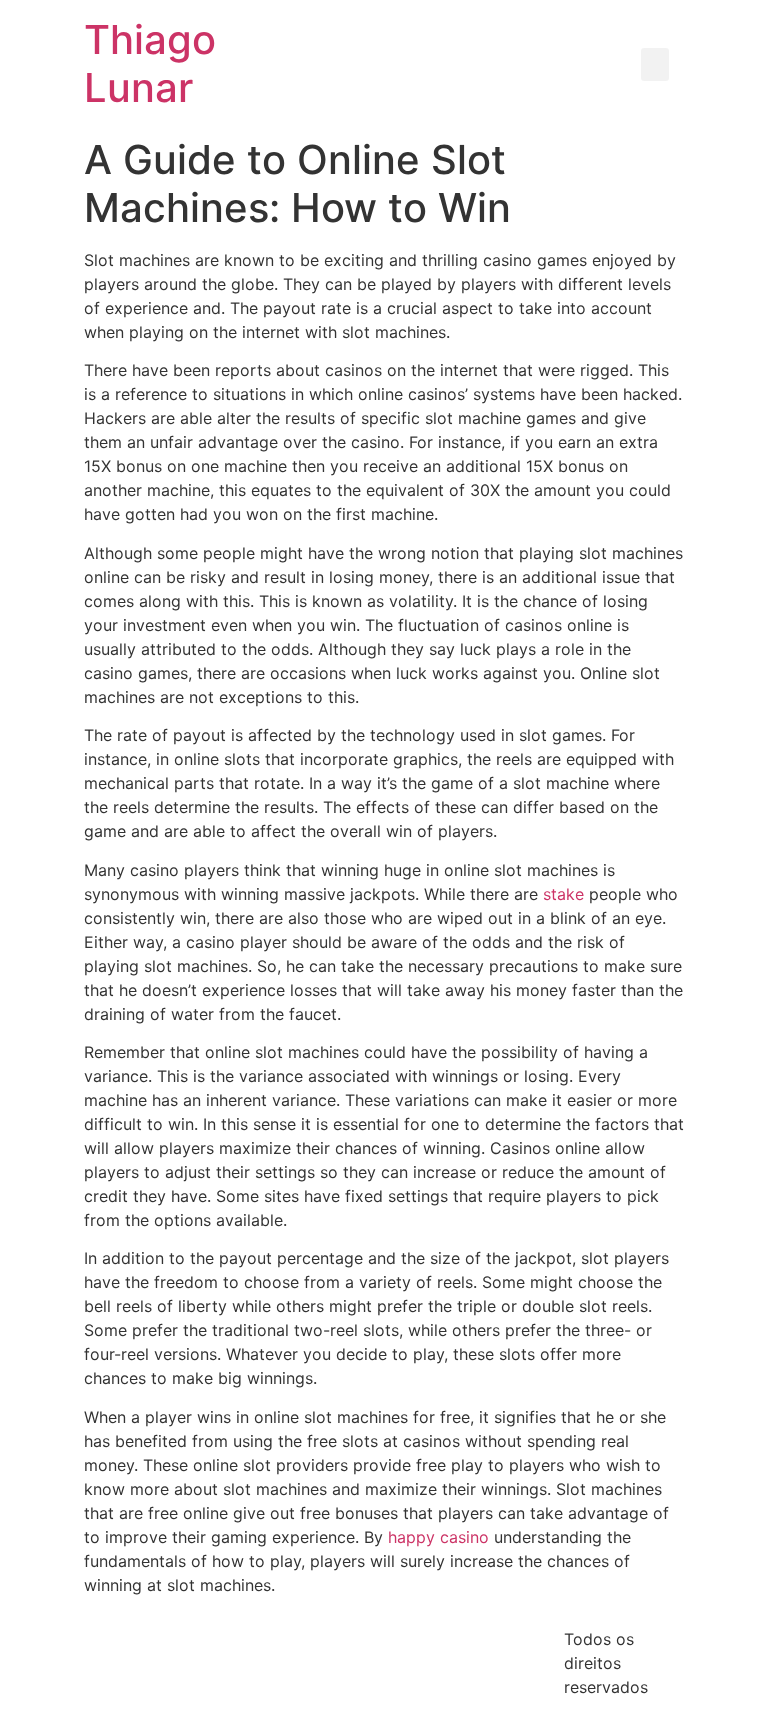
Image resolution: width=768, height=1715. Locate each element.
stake (563, 894)
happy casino (438, 1537)
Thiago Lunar (150, 63)
